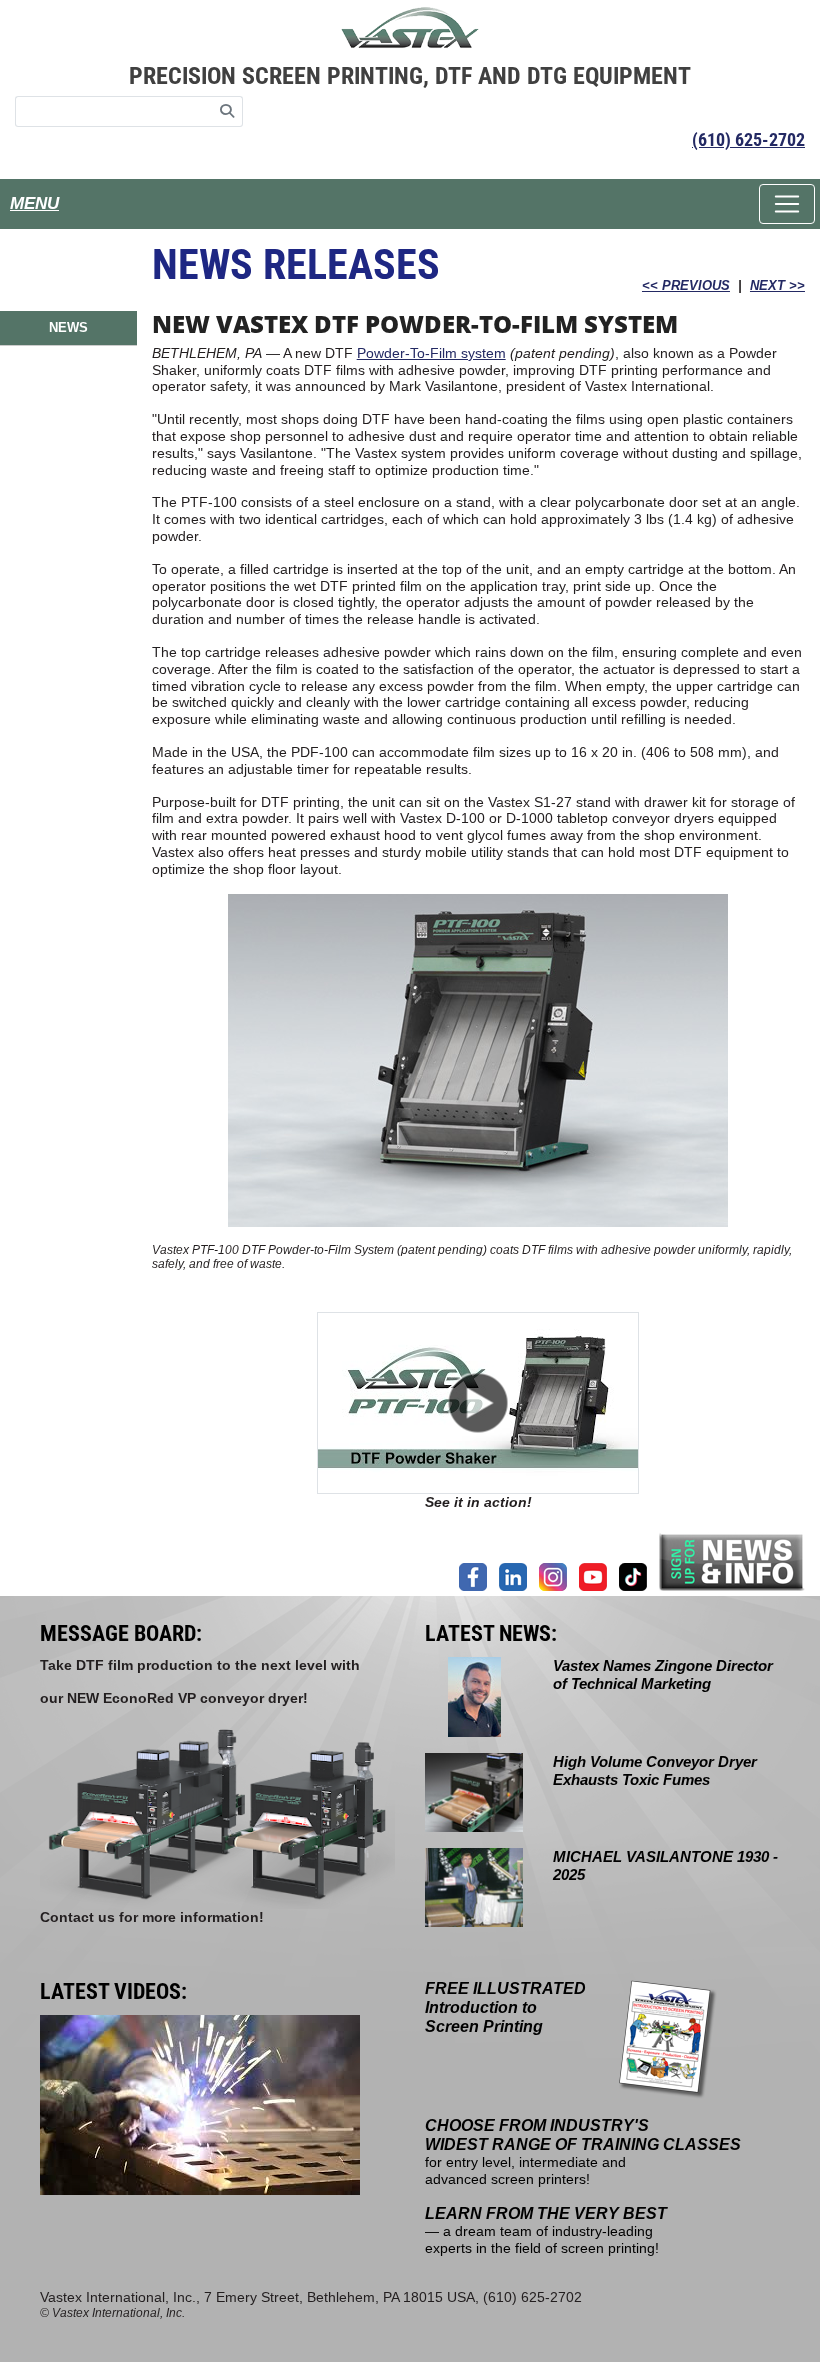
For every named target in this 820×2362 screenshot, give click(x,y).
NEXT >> (777, 285)
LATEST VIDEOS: (113, 1991)
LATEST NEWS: (491, 1633)
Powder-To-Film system (431, 353)
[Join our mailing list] (732, 1561)
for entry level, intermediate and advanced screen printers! (583, 2152)
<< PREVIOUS (686, 285)
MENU (34, 203)
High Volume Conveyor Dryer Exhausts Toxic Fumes (655, 1770)
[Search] (227, 111)
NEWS (68, 327)
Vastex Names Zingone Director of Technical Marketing (663, 1674)
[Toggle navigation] (787, 204)
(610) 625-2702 (748, 139)
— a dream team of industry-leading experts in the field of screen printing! (546, 2231)
